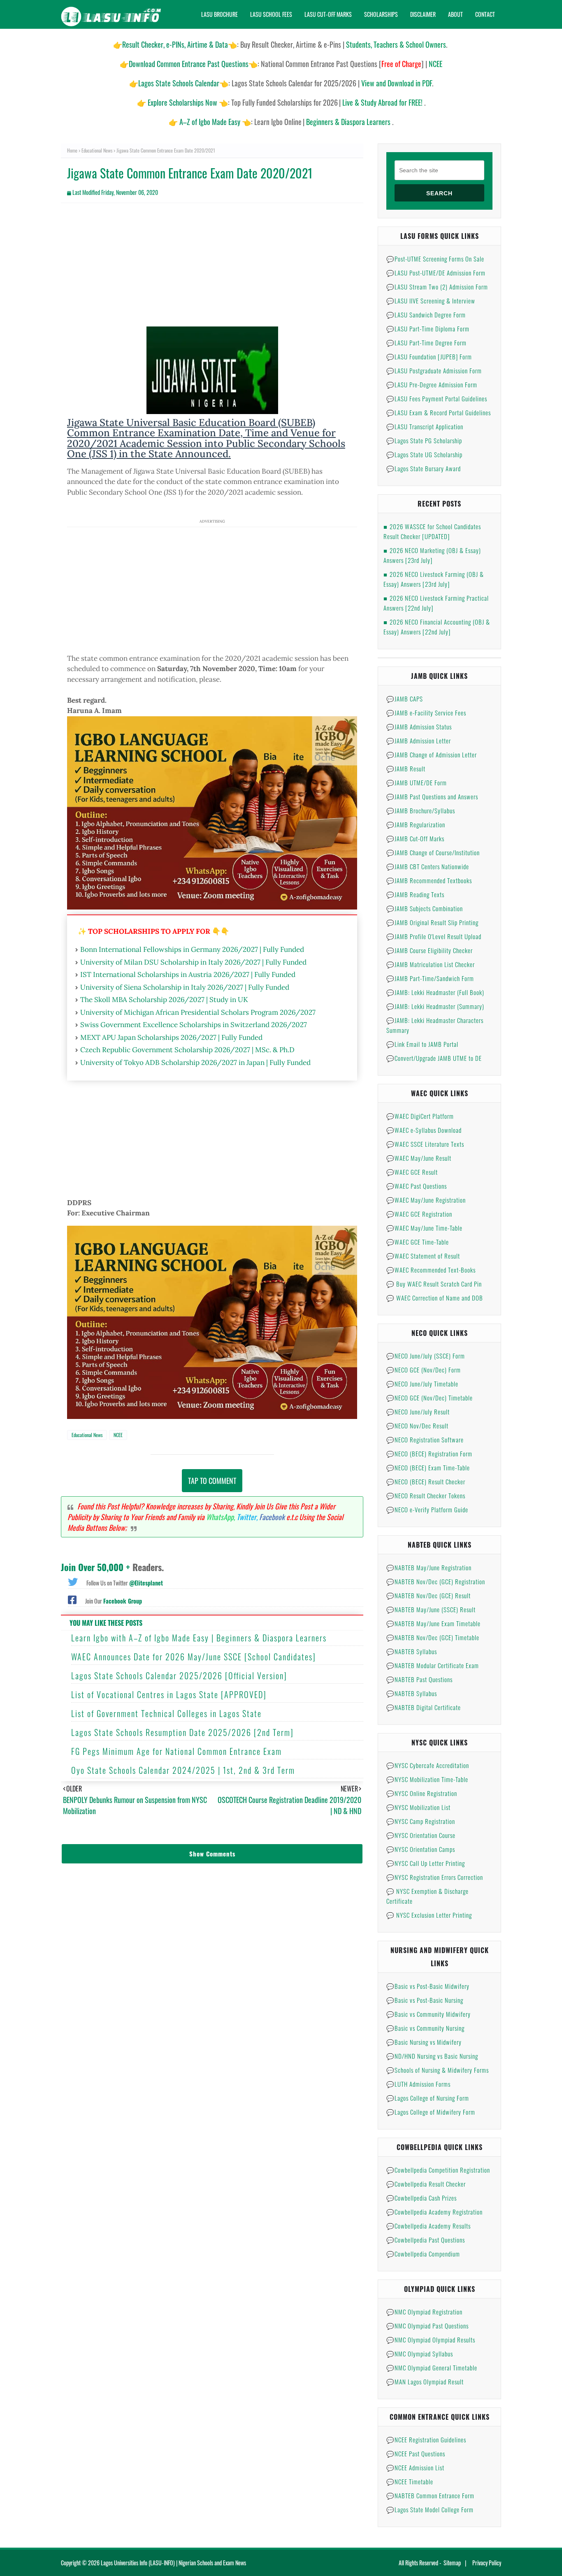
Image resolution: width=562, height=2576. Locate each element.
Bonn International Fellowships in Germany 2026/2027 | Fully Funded (192, 949)
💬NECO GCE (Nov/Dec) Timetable (430, 1398)
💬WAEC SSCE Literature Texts (425, 1144)
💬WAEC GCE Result (412, 1172)
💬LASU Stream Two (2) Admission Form (437, 287)
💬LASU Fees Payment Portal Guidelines (437, 398)
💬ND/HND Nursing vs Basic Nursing (432, 2056)
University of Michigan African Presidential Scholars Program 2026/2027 (198, 1012)
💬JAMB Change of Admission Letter (432, 755)
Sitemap (452, 2563)
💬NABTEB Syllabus (412, 1651)
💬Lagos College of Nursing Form (428, 2098)
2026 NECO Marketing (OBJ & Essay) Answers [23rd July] (432, 555)
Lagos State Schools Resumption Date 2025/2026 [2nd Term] (182, 1732)
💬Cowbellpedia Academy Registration (434, 2212)
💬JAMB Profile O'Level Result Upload (434, 936)
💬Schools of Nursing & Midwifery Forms (438, 2070)
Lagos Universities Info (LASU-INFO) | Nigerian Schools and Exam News (173, 2563)
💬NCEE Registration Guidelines (426, 2439)
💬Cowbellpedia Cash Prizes (421, 2198)
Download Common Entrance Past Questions (189, 64)
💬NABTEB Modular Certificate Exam (433, 1665)
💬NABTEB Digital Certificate (424, 1707)
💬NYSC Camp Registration (421, 1821)
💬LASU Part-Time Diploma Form (428, 329)
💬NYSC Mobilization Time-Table (427, 1779)
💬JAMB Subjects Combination (425, 908)
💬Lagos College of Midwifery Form (431, 2112)
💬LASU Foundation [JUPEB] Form (429, 356)
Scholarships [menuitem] (381, 14)
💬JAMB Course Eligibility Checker (430, 950)
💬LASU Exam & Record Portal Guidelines (439, 412)
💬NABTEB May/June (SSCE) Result (431, 1609)
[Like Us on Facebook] (72, 1599)
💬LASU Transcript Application (425, 426)
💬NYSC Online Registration (422, 1793)
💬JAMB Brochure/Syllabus (421, 810)
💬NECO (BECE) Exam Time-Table (428, 1467)
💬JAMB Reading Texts (415, 894)
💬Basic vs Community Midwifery (428, 2014)
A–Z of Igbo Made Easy (210, 122)
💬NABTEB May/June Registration (429, 1567)
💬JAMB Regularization (416, 824)
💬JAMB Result (406, 768)
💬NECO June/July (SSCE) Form (426, 1356)
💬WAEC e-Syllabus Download (424, 1130)
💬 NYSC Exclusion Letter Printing (429, 1915)
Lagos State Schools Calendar (179, 83)
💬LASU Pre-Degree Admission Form (432, 384)
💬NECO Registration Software (425, 1440)
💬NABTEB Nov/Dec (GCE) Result (428, 1595)
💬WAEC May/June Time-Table (424, 1228)
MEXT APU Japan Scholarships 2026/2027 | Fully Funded (171, 1037)
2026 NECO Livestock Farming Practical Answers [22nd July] (436, 603)
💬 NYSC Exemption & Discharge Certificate (427, 1896)
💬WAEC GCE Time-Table (418, 1242)
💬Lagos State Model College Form (430, 2509)
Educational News (97, 150)
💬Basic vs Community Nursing (425, 2028)
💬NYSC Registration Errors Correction (435, 1877)
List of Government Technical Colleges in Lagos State (166, 1713)
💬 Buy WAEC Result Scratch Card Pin (434, 1284)
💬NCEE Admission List (415, 2467)
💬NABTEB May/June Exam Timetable (433, 1623)
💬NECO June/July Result (418, 1412)
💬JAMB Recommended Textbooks (429, 880)
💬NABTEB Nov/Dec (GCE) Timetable (433, 1637)
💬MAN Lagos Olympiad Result (425, 2382)
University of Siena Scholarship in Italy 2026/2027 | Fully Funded (185, 987)
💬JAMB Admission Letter (419, 741)
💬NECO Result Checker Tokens (426, 1495)
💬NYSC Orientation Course (421, 1835)
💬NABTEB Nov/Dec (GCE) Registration (436, 1581)
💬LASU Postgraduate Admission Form (434, 370)
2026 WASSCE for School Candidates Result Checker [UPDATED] (432, 531)
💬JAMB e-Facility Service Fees (426, 713)
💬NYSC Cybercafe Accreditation (428, 1765)
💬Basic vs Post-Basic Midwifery (428, 1986)
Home (72, 150)
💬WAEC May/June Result (419, 1158)
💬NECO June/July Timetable (422, 1384)
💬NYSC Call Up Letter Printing (426, 1863)
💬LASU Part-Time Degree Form (426, 343)
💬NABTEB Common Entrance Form (430, 2495)
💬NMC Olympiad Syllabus (420, 2354)
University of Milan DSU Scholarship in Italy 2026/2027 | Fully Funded (193, 962)
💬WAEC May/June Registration (426, 1200)
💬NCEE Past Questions (416, 2453)
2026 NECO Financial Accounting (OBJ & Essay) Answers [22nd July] (437, 627)
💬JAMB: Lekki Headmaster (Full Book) (435, 992)
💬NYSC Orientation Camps (421, 1849)
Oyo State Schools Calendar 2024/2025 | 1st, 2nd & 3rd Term (183, 1770)
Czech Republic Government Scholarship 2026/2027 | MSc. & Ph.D (187, 1050)
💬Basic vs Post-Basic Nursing (425, 2000)
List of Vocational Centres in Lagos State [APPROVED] (169, 1694)
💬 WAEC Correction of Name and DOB (435, 1298)
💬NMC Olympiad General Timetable (432, 2368)
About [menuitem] (455, 14)
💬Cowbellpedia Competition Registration (438, 2170)
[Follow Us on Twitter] (73, 1581)
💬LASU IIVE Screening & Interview (431, 301)
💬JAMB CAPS (405, 699)
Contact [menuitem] (485, 14)
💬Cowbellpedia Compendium (423, 2254)
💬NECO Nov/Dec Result (417, 1426)
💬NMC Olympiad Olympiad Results (431, 2340)
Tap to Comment (212, 1481)
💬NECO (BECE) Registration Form (429, 1453)
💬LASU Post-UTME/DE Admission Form (436, 273)
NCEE (118, 1435)
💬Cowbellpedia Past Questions (426, 2240)
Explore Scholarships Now (182, 102)
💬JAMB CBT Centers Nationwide (428, 866)
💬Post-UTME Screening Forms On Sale (435, 259)
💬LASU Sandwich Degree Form (426, 315)
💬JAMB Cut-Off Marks (415, 838)
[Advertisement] (212, 269)
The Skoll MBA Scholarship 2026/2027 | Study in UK (164, 1000)
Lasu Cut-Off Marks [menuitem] (328, 14)
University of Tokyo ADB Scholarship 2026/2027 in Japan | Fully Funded (195, 1062)
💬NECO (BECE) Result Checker (426, 1481)
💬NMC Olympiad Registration (424, 2312)
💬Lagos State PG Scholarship (424, 440)
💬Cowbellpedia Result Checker (426, 2184)
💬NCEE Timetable (410, 2481)
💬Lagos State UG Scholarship (424, 454)
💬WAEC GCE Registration (419, 1214)
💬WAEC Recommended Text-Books (431, 1270)
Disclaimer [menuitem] (423, 14)
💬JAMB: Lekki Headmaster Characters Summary (435, 1025)
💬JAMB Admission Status (419, 727)
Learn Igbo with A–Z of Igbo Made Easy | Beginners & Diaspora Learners (199, 1638)
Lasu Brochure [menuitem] (219, 14)
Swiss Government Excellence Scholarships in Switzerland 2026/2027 (194, 1025)
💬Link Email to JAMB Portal (422, 1044)
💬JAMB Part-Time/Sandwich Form (430, 978)
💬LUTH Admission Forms (418, 2084)
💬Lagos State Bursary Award (424, 468)
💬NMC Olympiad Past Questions (427, 2326)
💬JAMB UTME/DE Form (417, 782)
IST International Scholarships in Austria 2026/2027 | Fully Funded (188, 974)
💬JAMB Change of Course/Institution (433, 852)
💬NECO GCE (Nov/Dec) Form (424, 1370)
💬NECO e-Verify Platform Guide (427, 1509)
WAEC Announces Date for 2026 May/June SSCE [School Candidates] (194, 1657)
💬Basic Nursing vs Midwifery (424, 2042)
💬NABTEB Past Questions (419, 1679)
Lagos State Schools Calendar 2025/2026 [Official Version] (179, 1676)
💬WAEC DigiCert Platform (420, 1116)
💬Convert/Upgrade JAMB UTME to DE (434, 1058)
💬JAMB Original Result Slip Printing (432, 922)
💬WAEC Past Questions (417, 1186)
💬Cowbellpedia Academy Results (428, 2226)
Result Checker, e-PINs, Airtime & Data (175, 44)
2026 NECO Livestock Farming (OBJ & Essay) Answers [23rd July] (434, 579)
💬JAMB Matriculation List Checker (431, 964)
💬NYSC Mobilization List (418, 1807)
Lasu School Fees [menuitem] (271, 14)
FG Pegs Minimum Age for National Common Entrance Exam (176, 1751)
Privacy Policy (487, 2563)
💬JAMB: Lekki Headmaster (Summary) (435, 1006)
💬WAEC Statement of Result (423, 1256)
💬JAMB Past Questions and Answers (432, 796)
